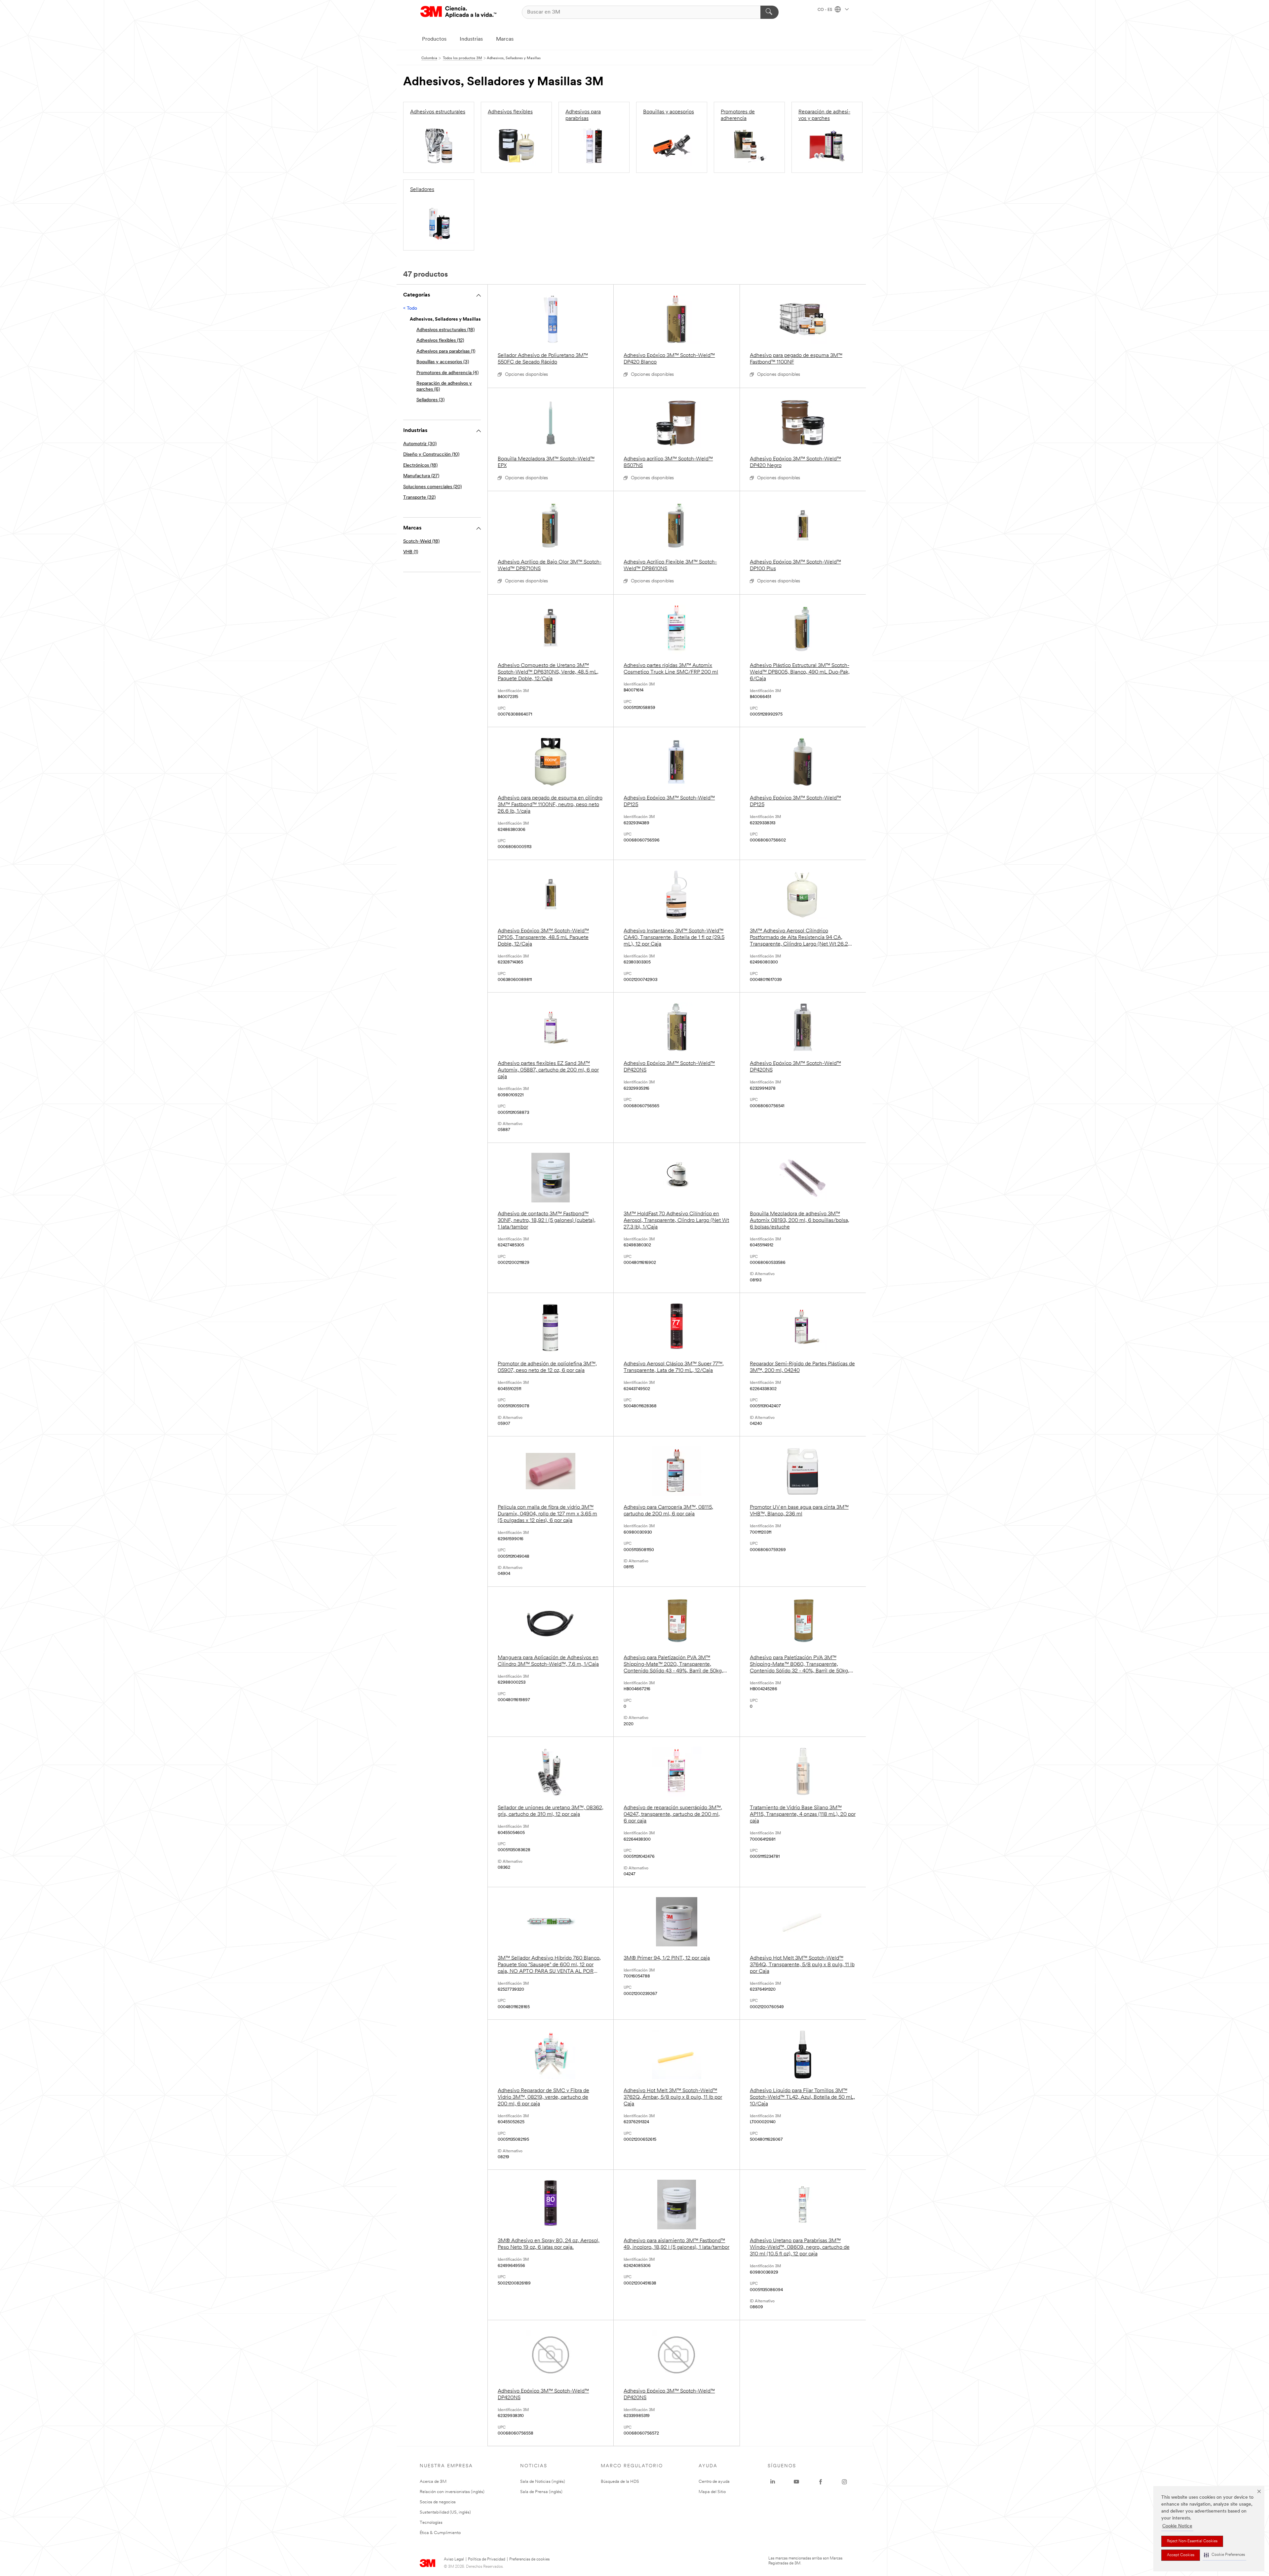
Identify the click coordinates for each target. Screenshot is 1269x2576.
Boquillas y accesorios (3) (443, 362)
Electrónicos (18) (420, 466)
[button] (1224, 2555)
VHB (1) (411, 552)
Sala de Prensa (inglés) (541, 2492)
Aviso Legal (454, 2559)
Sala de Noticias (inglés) (543, 2482)
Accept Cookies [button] (1181, 2555)
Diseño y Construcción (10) (431, 455)
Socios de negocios (438, 2502)
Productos (434, 39)
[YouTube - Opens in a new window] (796, 2482)
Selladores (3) (430, 400)
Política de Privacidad (487, 2559)
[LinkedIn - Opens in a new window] (773, 2482)
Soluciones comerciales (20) (432, 487)
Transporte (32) (419, 498)
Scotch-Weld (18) (421, 542)
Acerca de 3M (433, 2482)
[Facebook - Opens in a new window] (821, 2482)
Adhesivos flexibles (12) (440, 341)
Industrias (471, 39)
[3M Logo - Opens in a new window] (458, 12)
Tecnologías (431, 2523)
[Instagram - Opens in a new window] (844, 2482)
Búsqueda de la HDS (620, 2482)
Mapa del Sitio (712, 2492)
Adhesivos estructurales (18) (445, 330)
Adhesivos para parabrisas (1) (446, 351)
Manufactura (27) (421, 476)
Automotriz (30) (420, 444)
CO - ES (825, 10)
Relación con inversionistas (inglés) (452, 2492)
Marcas (505, 39)
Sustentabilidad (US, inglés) (445, 2512)
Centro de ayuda (714, 2482)
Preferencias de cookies (529, 2559)
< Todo (410, 309)
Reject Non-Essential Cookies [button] (1192, 2541)
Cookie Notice (1177, 2526)
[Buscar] (769, 12)
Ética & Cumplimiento (440, 2533)
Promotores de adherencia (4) (447, 373)
